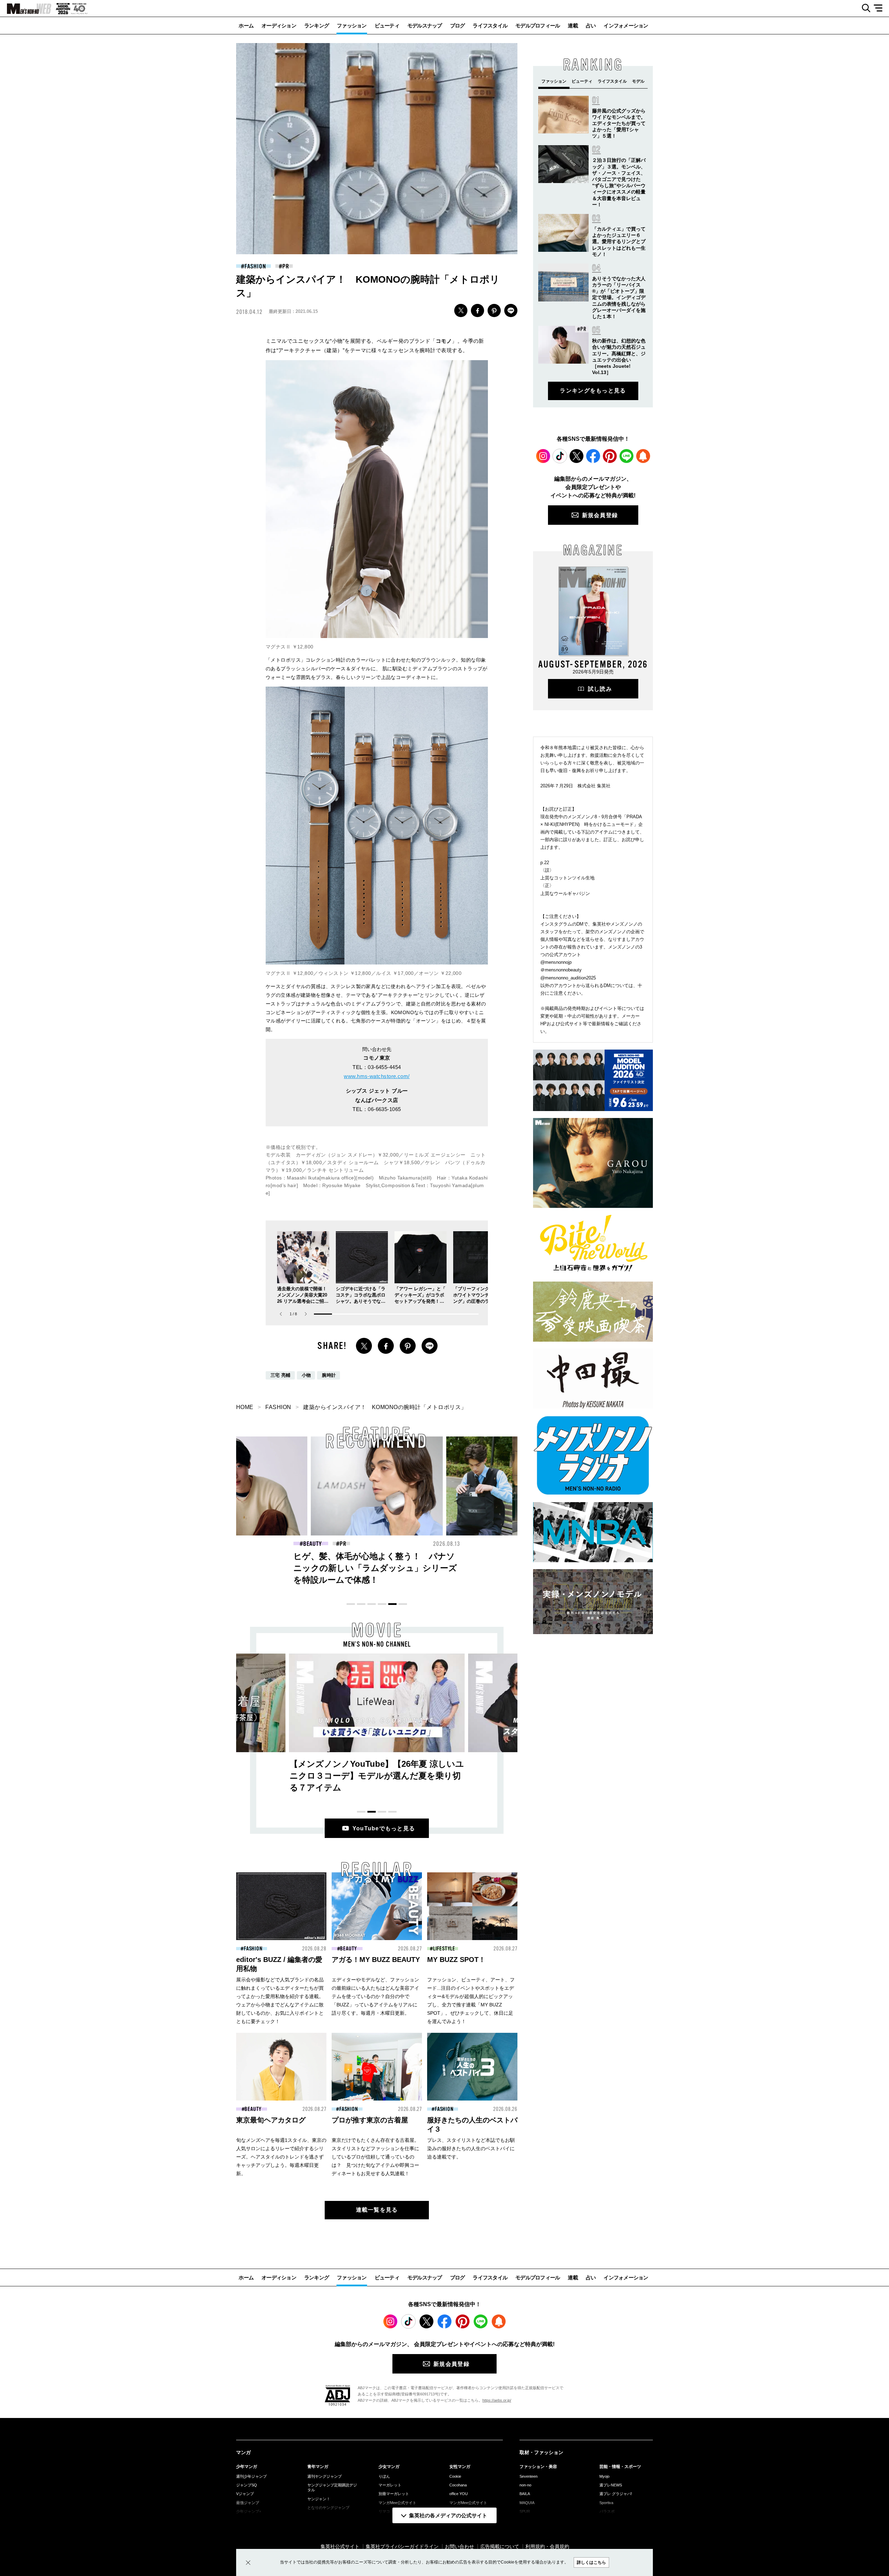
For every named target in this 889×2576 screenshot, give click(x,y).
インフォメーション (626, 26)
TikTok (560, 456)
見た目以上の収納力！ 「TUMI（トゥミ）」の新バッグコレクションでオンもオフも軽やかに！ (375, 1568)
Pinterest (610, 456)
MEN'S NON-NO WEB (26, 9)
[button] (306, 1314)
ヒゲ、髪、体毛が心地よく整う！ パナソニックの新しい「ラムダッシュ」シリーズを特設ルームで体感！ (240, 1568)
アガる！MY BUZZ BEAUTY (376, 1960)
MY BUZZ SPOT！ (456, 1960)
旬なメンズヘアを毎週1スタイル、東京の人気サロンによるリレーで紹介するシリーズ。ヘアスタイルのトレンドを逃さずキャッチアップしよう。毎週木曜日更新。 (281, 2157)
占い (591, 26)
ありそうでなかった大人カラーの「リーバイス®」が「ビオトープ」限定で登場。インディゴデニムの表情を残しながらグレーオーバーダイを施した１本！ (619, 297)
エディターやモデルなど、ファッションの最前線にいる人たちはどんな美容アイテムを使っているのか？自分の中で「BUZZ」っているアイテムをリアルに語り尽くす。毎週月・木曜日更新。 (375, 1996)
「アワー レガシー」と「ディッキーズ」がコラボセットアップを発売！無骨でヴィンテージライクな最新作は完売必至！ (420, 1301)
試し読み (600, 689)
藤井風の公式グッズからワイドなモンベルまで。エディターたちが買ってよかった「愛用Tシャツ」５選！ (619, 123)
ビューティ (387, 26)
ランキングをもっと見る (593, 391)
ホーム (246, 26)
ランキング (317, 26)
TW (461, 310)
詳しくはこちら (591, 2562)
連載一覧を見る (377, 2210)
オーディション (279, 26)
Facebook (593, 456)
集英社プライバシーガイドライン (402, 2546)
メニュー (880, 8)
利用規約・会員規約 (547, 2546)
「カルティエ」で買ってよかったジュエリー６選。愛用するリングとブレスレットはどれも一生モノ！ (619, 242)
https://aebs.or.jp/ (497, 2400)
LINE (511, 310)
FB (477, 310)
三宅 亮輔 (281, 1375)
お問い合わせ (459, 2546)
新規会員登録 (600, 515)
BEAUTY (348, 1949)
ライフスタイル (490, 26)
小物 (306, 1375)
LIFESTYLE (444, 1949)
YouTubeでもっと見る (384, 1828)
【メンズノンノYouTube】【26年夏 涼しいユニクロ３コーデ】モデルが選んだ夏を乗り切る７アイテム (377, 1776)
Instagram (543, 456)
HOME (245, 1407)
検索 (863, 8)
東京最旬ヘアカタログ (271, 2120)
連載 (573, 26)
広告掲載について (500, 2546)
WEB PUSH (643, 456)
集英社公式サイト (340, 2546)
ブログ (458, 26)
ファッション (352, 26)
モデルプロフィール (538, 26)
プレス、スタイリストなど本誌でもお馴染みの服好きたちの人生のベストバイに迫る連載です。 (471, 2148)
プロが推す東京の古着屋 (370, 2120)
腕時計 (329, 1375)
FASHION (255, 266)
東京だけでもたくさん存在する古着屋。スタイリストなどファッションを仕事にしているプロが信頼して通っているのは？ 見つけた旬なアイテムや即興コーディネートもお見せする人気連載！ (375, 2157)
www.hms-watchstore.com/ (377, 1076)
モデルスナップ (425, 26)
